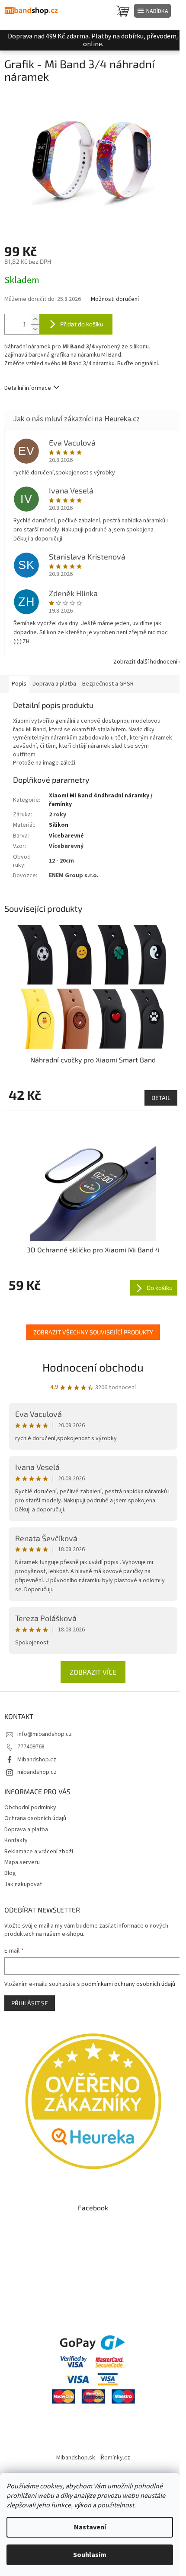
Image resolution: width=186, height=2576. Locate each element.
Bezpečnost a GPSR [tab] (108, 684)
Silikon (59, 825)
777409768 (31, 1747)
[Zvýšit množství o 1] (35, 319)
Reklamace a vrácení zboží (39, 1852)
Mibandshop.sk (76, 2458)
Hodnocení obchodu (93, 1367)
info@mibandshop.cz (45, 1734)
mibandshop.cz (37, 1772)
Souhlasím (90, 2555)
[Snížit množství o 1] (35, 329)
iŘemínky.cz (115, 2458)
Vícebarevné (66, 836)
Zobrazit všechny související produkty (93, 1332)
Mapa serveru (22, 1862)
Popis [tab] (19, 684)
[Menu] (152, 11)
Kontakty (16, 1840)
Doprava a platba (26, 1830)
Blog (10, 1873)
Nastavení (90, 2527)
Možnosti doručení (115, 299)
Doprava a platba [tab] (54, 684)
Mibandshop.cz (37, 1760)
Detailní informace (28, 388)
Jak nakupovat (23, 1884)
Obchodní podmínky (30, 1808)
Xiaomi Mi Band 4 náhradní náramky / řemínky (101, 800)
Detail (161, 1098)
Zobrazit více (93, 1672)
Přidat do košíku (82, 324)
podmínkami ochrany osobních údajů (128, 1984)
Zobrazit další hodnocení (145, 662)
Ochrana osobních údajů (35, 1818)
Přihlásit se (30, 2003)
